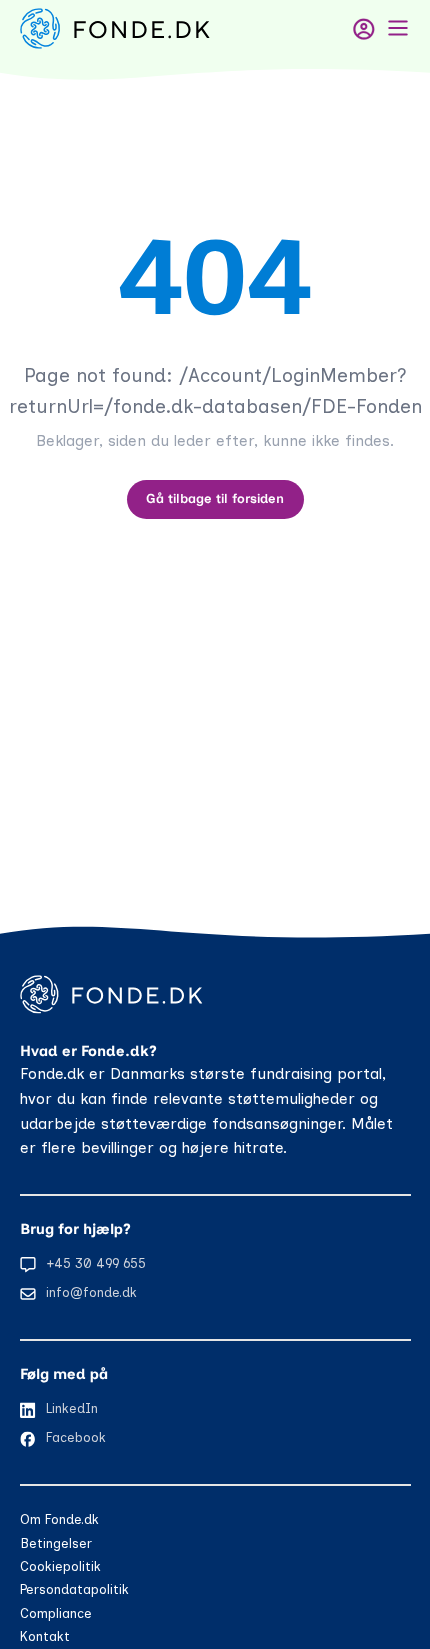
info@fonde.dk (91, 1292)
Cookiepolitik (60, 1566)
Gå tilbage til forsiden (215, 498)
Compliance (56, 1613)
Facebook (76, 1437)
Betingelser (56, 1543)
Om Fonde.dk (59, 1519)
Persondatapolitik (74, 1589)
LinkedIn (72, 1408)
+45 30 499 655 (96, 1263)
